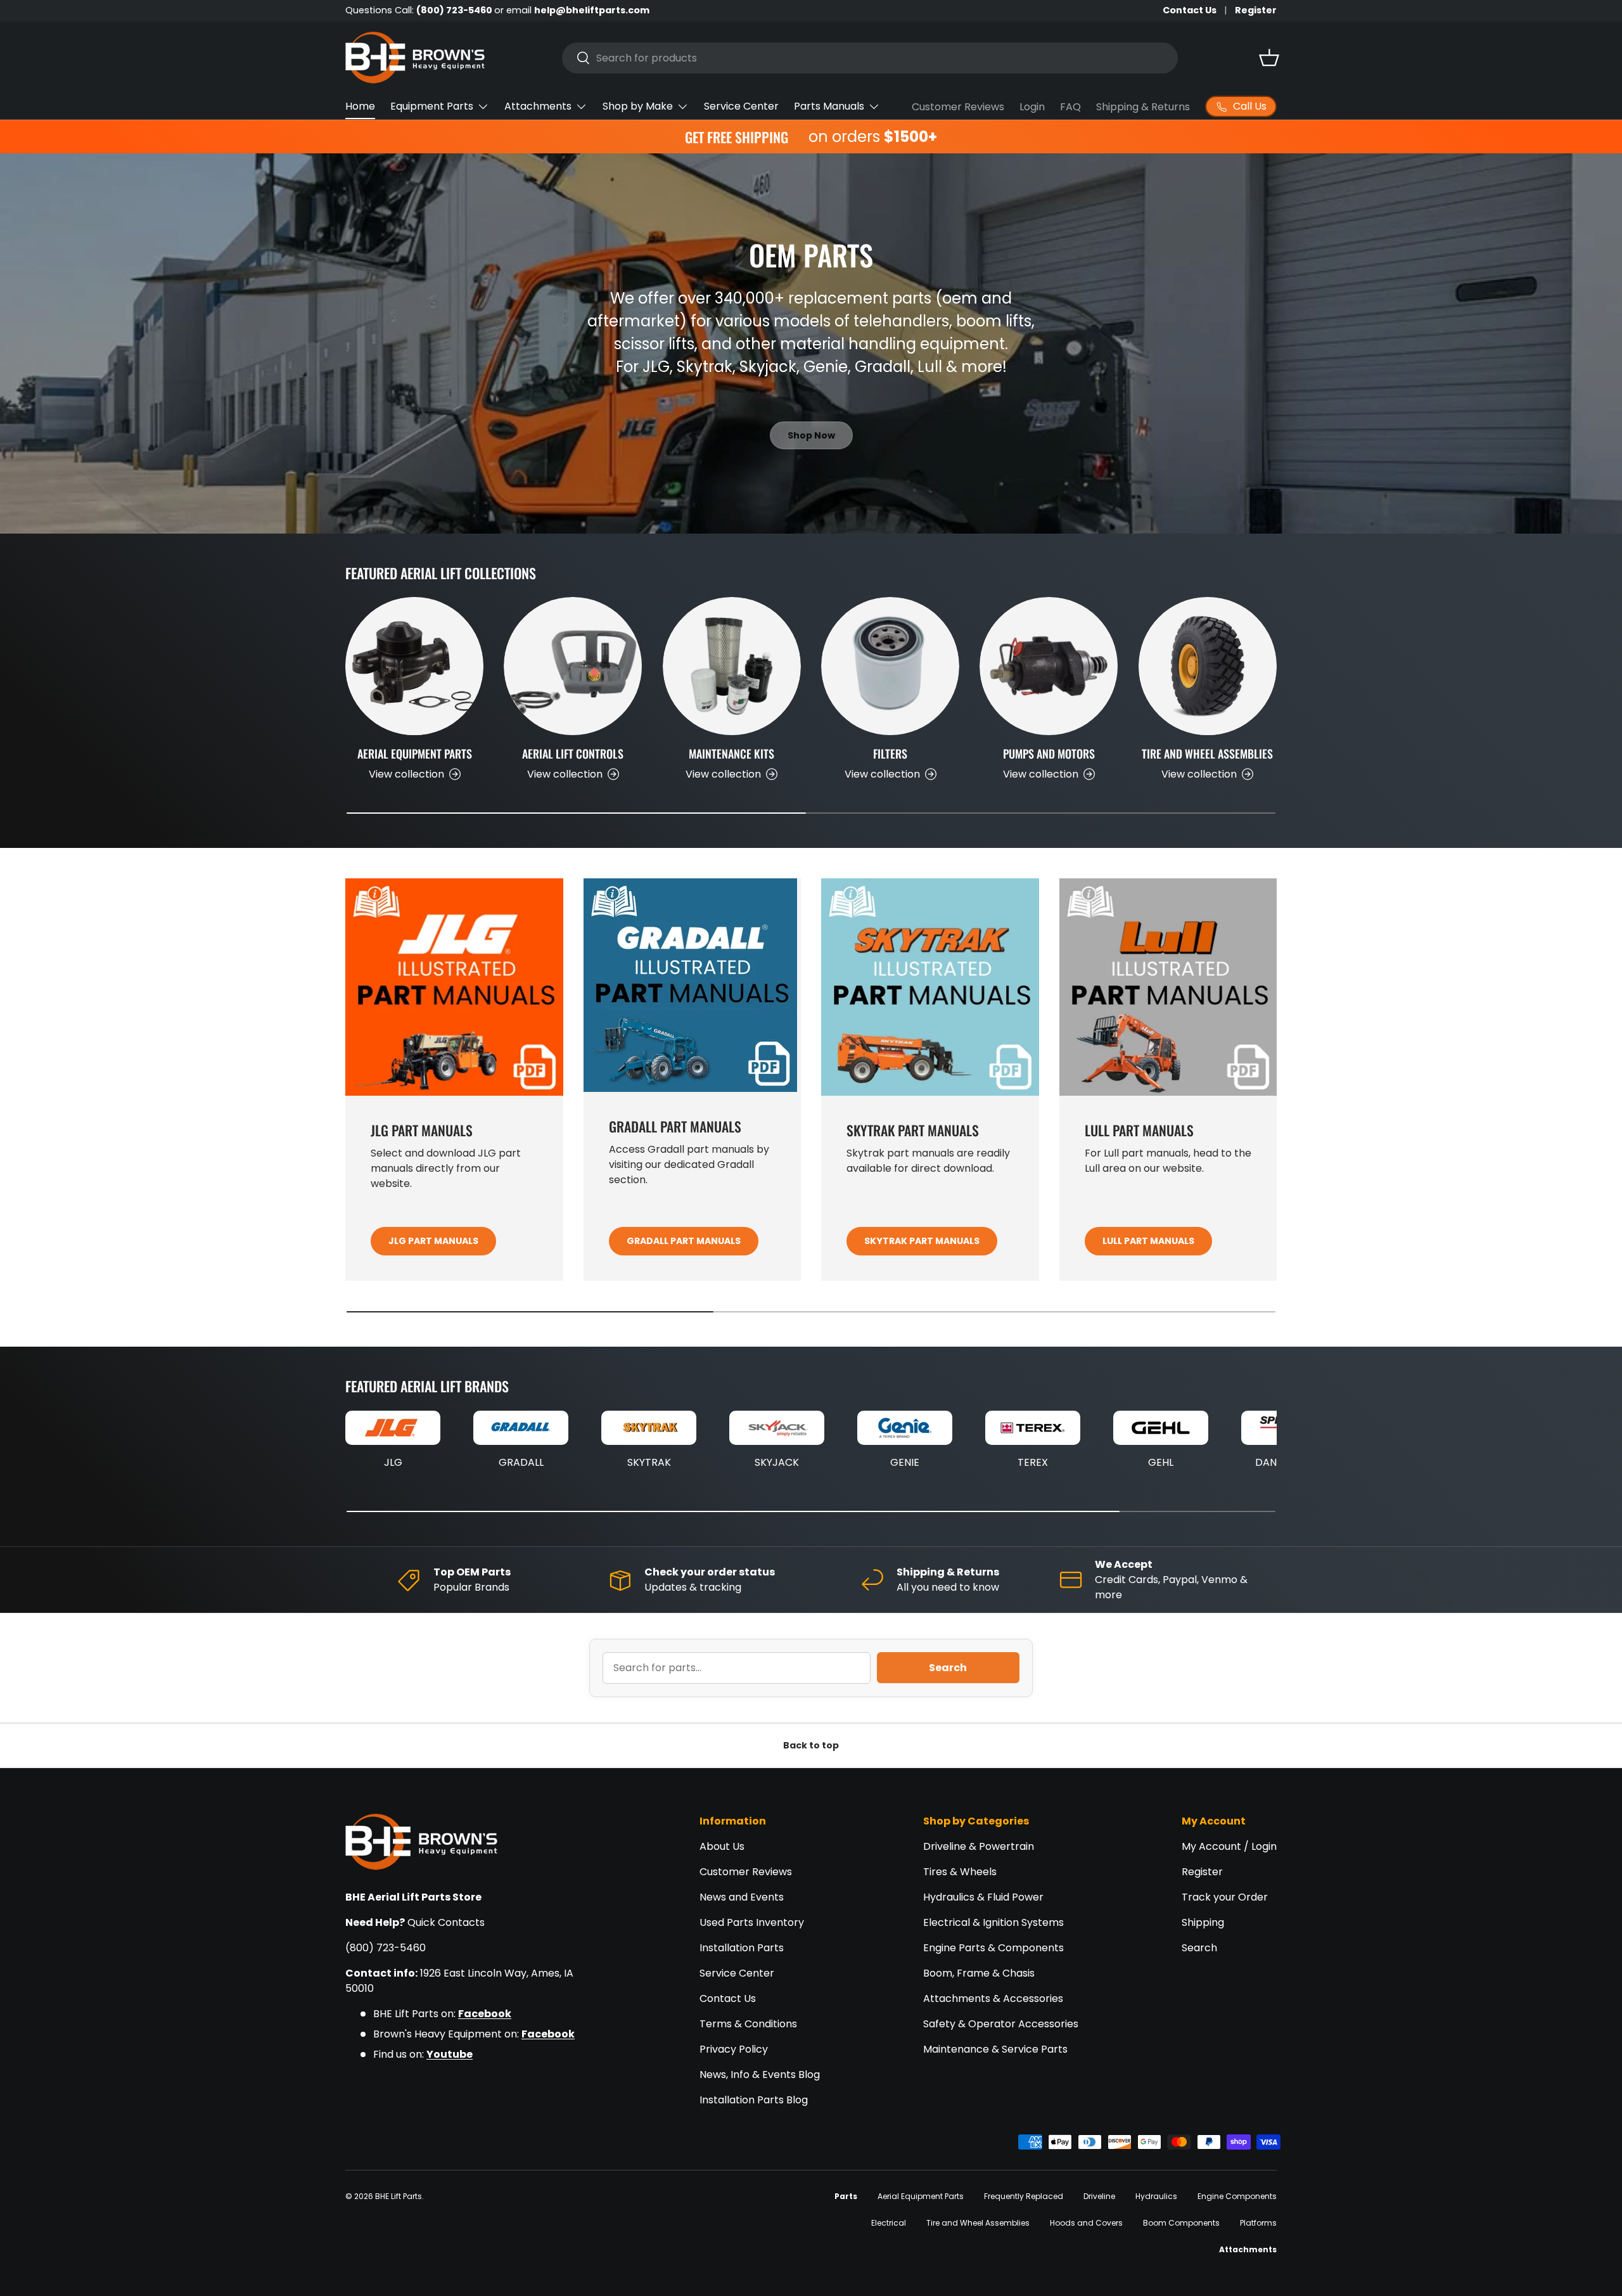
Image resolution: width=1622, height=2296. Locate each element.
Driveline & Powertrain (979, 1846)
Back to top (811, 1745)
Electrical (889, 2223)
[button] (1269, 58)
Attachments (538, 106)
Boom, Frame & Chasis (979, 1973)
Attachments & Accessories (993, 1998)
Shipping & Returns (1143, 107)
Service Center (741, 106)
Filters (890, 754)
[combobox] (870, 58)
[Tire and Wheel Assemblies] (1208, 666)
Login (1032, 107)
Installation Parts (742, 1948)
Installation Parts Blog (754, 2100)
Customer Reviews (958, 107)
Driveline (1099, 2196)
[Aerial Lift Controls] (573, 666)
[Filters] (890, 666)
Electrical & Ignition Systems (993, 1922)
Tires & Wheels (960, 1872)
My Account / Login (1229, 1846)
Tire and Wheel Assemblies (1207, 754)
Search (948, 1668)
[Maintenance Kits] (732, 666)
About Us (722, 1846)
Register (1256, 10)
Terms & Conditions (748, 2024)
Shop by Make (638, 106)
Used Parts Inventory (752, 1922)
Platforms (1258, 2223)
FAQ (1070, 107)
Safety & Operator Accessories (1001, 2024)
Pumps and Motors (1049, 754)
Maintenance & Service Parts (995, 2049)
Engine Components (1237, 2196)
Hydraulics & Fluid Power (983, 1897)
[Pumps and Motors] (1049, 666)
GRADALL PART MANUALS (684, 1241)
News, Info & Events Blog (760, 2075)
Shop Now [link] (811, 435)
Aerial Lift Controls (573, 754)
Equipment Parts (432, 106)
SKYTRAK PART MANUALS (922, 1241)
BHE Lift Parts (399, 2196)
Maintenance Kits (731, 754)
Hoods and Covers (1086, 2223)
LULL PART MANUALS (1148, 1241)
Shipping (1203, 1922)
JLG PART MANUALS (433, 1241)
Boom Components (1181, 2223)
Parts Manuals (829, 106)
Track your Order (1225, 1897)
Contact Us (1190, 10)
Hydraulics (1156, 2196)
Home (360, 106)
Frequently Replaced (1024, 2196)
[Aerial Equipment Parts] (414, 666)
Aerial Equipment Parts (415, 754)
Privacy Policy (734, 2049)
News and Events (742, 1897)
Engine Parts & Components (993, 1948)
